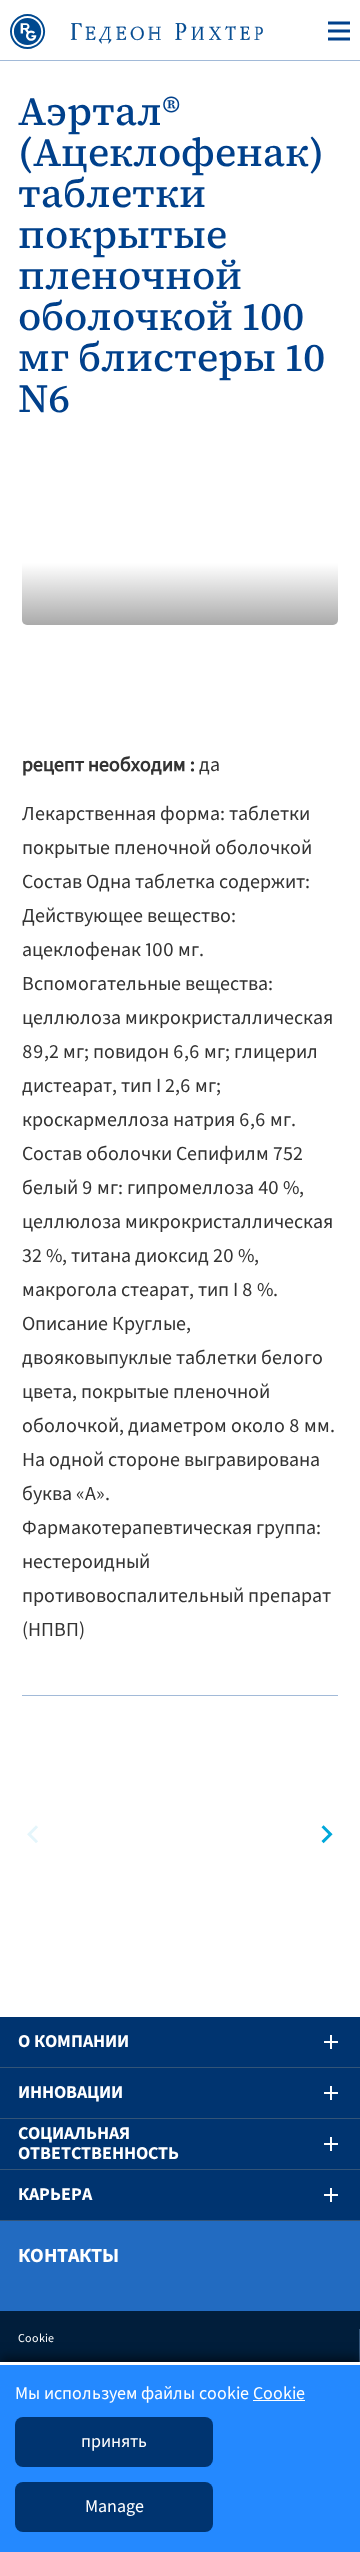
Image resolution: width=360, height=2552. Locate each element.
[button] (323, 1834)
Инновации (70, 2092)
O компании (73, 2041)
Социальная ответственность (98, 2143)
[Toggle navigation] (335, 31)
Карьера (55, 2194)
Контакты (68, 2256)
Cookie (36, 2338)
